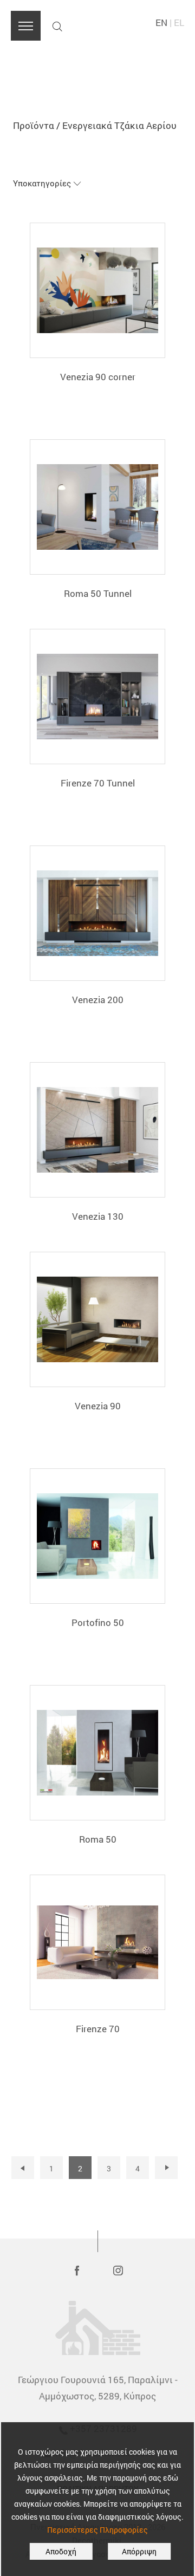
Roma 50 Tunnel (98, 593)
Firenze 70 (98, 2029)
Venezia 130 (98, 1216)
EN (161, 22)
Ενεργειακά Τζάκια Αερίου (119, 125)
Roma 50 (98, 1839)
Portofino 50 (98, 1622)
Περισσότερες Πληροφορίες (97, 2530)
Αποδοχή (61, 2551)
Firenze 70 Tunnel (98, 783)
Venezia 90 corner (98, 377)
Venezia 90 (98, 1406)
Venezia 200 (98, 1000)
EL (179, 22)
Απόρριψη (139, 2551)
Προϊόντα (34, 125)
